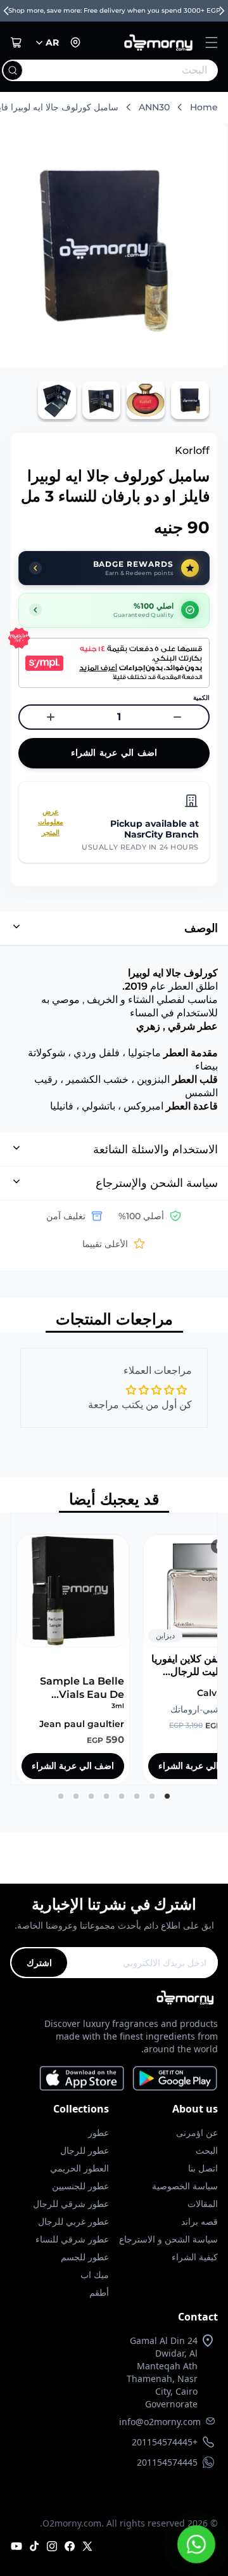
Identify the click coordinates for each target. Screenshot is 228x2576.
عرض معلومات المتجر (51, 822)
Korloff (192, 450)
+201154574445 (165, 2442)
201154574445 (167, 2462)
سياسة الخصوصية (185, 2186)
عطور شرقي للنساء (72, 2239)
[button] (212, 42)
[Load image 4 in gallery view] (57, 400)
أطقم (99, 2292)
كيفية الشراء (195, 2257)
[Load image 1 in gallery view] (190, 400)
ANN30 (154, 107)
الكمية (201, 698)
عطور (98, 2133)
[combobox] (136, 70)
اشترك (39, 1963)
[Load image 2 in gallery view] (146, 400)
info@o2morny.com (160, 2422)
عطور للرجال (85, 2150)
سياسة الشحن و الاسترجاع (168, 2239)
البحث (207, 2150)
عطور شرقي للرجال (71, 2204)
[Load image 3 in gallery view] (101, 400)
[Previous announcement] (6, 11)
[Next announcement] (222, 11)
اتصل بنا (203, 2168)
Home (204, 107)
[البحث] (13, 70)
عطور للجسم (85, 2257)
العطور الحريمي (79, 2168)
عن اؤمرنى (197, 2133)
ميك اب (95, 2275)
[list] (114, 1649)
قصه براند (199, 2221)
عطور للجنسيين (80, 2186)
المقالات (203, 2204)
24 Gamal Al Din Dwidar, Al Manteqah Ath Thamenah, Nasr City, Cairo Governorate (162, 2372)
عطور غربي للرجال (73, 2221)
